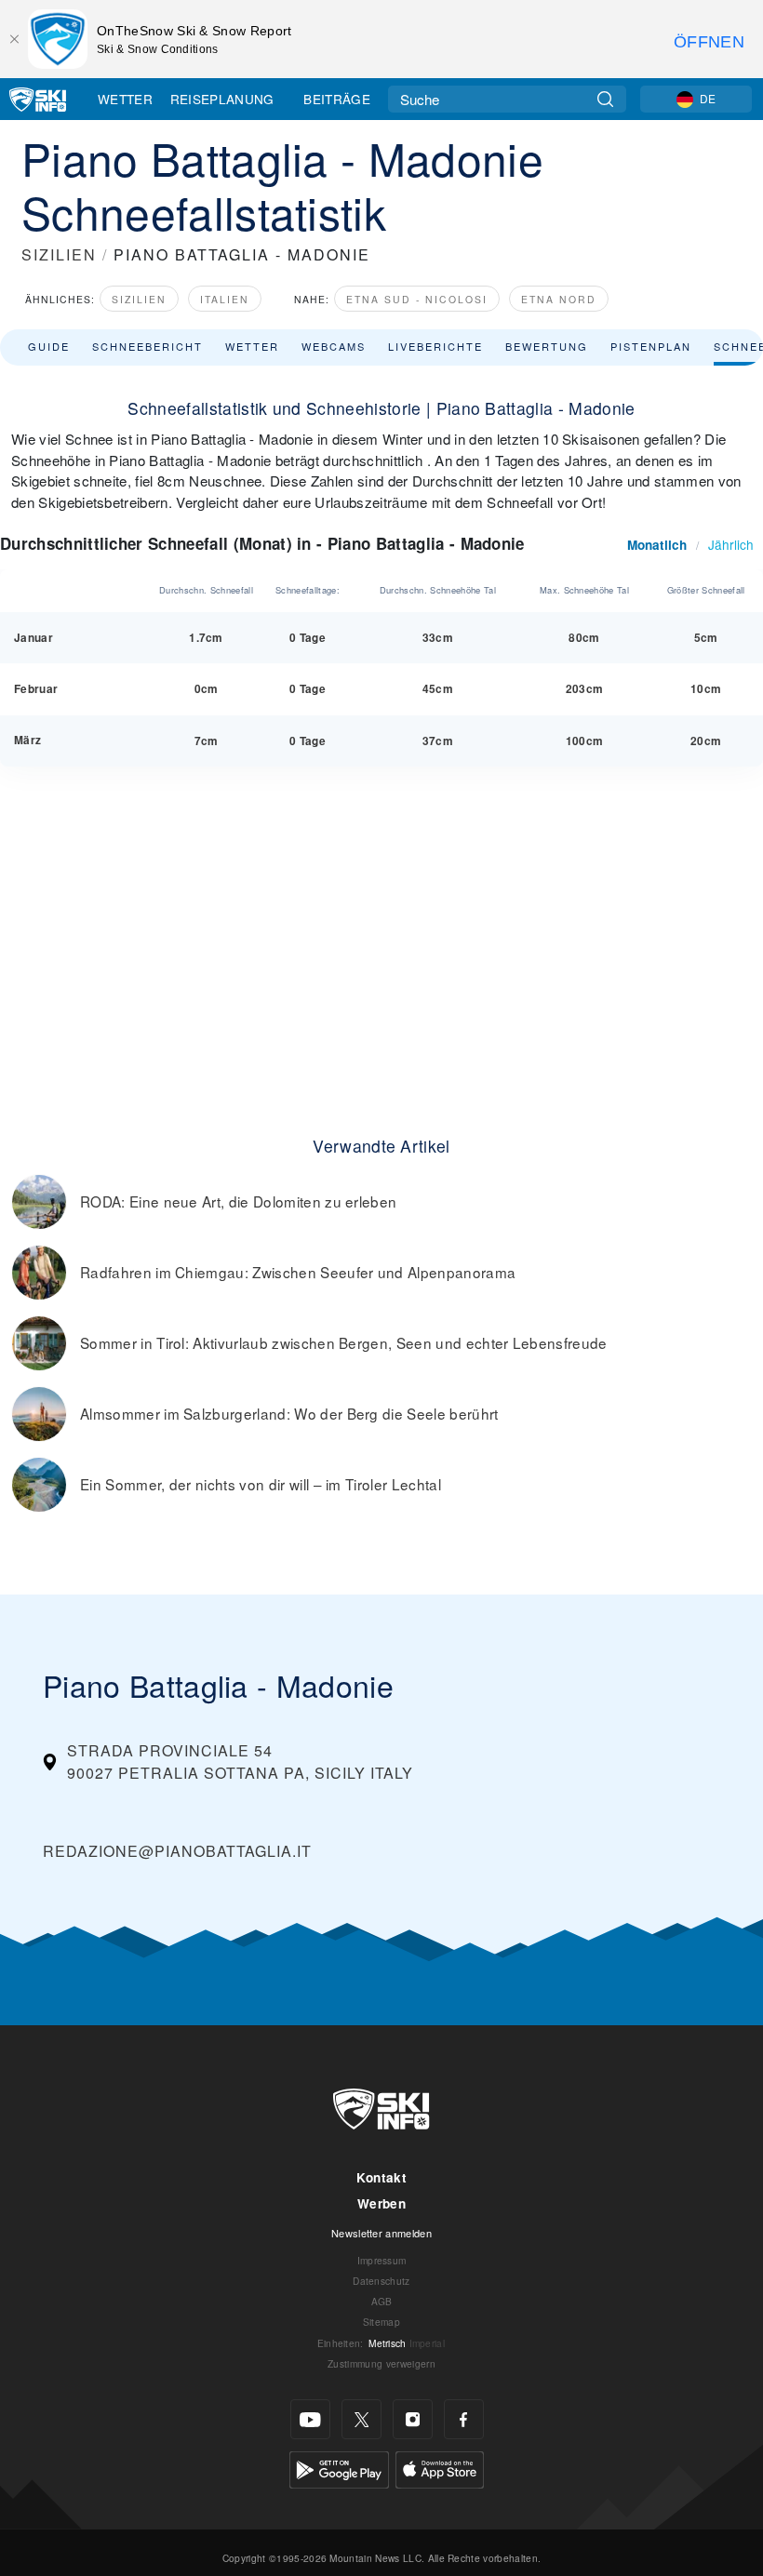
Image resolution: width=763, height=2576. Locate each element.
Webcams (334, 346)
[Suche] (605, 99)
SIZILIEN (59, 254)
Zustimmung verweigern (381, 2363)
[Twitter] (361, 2419)
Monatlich (657, 545)
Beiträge (337, 99)
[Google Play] (339, 2468)
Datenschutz (381, 2281)
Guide (49, 346)
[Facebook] (464, 2419)
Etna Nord (559, 299)
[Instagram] (413, 2419)
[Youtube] (310, 2419)
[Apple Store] (440, 2468)
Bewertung (547, 346)
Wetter (125, 99)
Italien (225, 299)
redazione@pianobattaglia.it (177, 1851)
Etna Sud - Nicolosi (417, 299)
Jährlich (731, 544)
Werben (381, 2203)
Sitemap (381, 2322)
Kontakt (381, 2177)
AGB (382, 2301)
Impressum (382, 2260)
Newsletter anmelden (381, 2233)
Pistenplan (651, 346)
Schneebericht (147, 346)
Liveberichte (435, 346)
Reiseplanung (222, 99)
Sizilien (139, 299)
